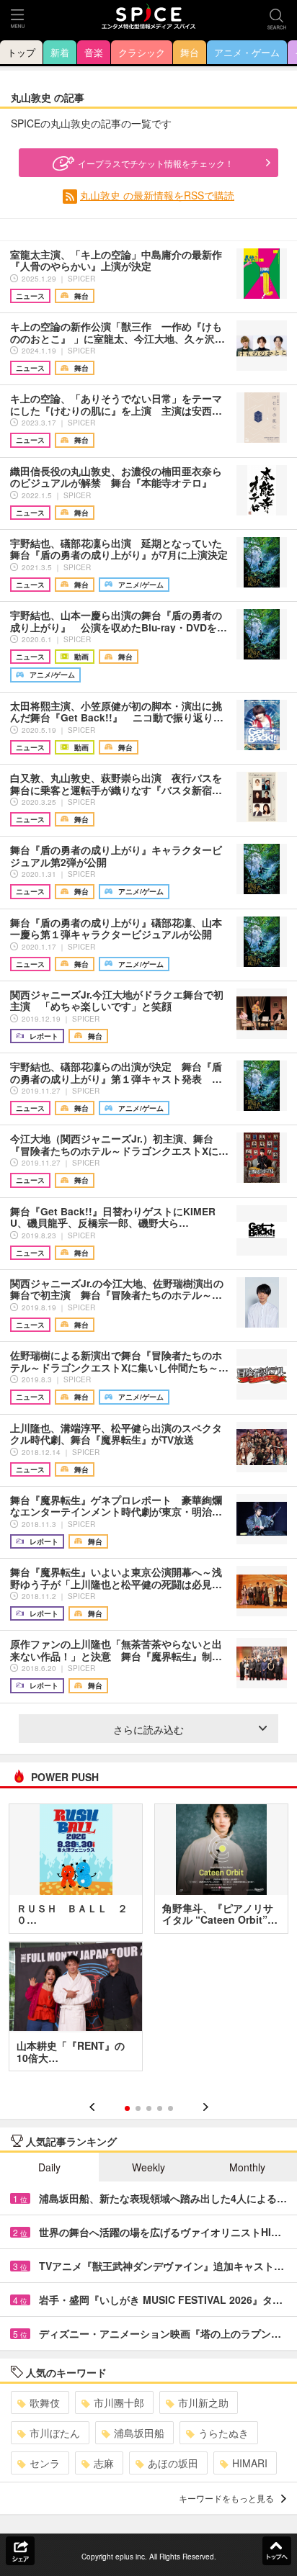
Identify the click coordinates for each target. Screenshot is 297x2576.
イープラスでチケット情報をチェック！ (156, 163)
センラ (45, 2463)
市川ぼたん (55, 2433)
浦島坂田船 (139, 2433)
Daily (49, 2167)
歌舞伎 (45, 2402)
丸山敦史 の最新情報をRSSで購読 (157, 195)
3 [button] (149, 2108)
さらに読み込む (148, 1729)
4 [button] (160, 2108)
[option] (148, 1942)
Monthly (247, 2167)
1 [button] (127, 2108)
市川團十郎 (119, 2402)
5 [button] (170, 2108)
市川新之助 (203, 2402)
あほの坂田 (173, 2463)
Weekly (148, 2167)
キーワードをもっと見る (226, 2498)
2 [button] (138, 2108)
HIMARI (250, 2463)
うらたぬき (223, 2433)
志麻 (104, 2463)
